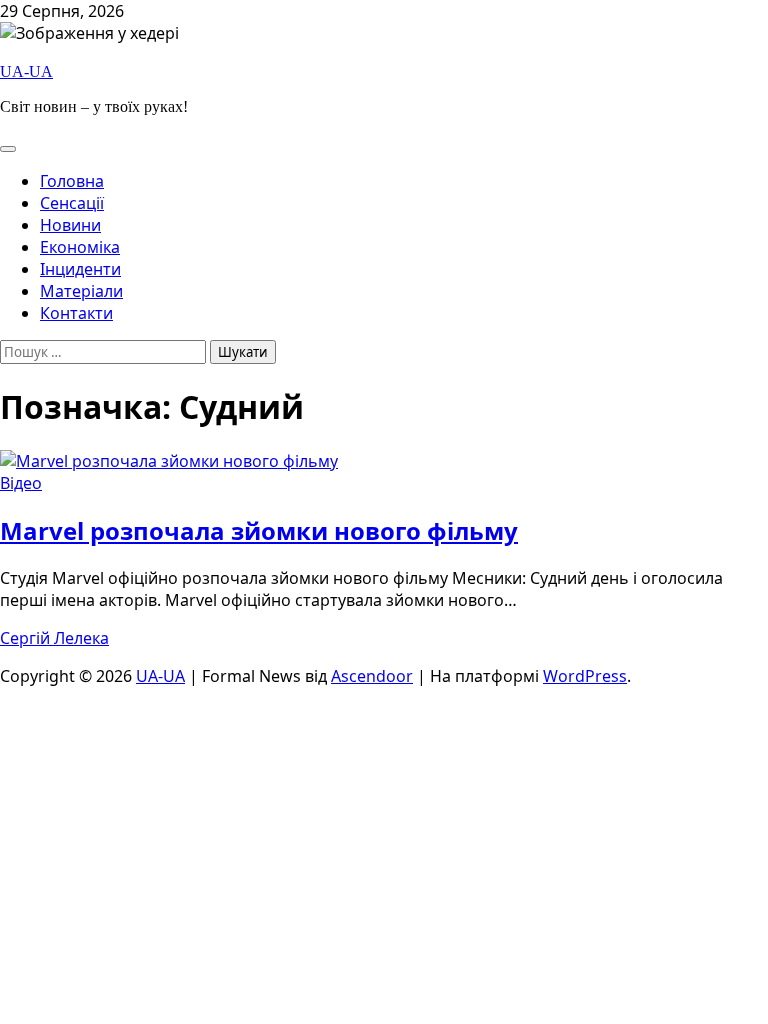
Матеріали (81, 291)
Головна (72, 181)
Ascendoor (372, 676)
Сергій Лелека (54, 638)
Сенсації (72, 203)
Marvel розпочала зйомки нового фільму (259, 530)
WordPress (585, 676)
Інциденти (80, 269)
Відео (21, 483)
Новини (70, 225)
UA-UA (26, 71)
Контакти (76, 313)
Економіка (80, 247)
